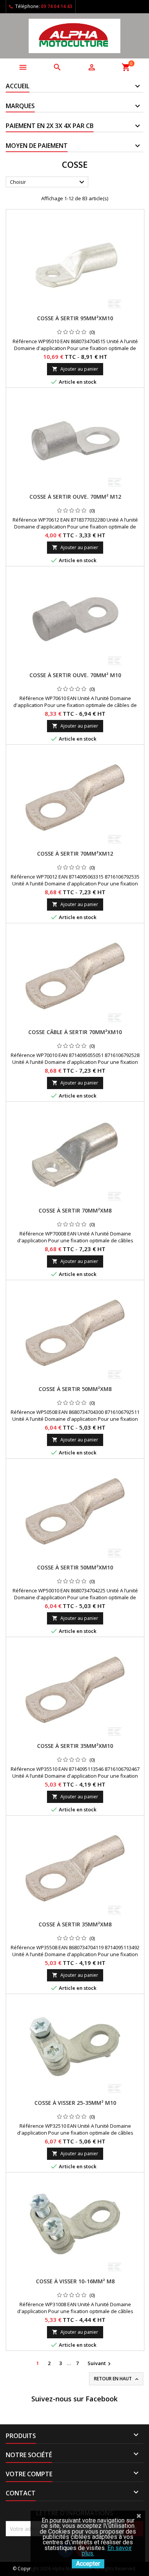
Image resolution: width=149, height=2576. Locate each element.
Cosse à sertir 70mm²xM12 (75, 854)
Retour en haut (117, 2379)
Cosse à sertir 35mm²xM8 (75, 1924)
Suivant (100, 2364)
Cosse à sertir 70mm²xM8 (75, 1210)
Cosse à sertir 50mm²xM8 (75, 1389)
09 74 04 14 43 (57, 6)
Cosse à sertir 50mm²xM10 (75, 1567)
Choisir (48, 182)
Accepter (88, 2564)
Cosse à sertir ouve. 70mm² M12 (75, 497)
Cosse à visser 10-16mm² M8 (75, 2281)
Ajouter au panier (75, 369)
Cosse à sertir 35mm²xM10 (75, 1746)
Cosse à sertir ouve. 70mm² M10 (75, 675)
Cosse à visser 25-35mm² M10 (75, 2103)
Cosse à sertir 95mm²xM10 (75, 318)
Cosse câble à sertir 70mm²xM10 (75, 1032)
